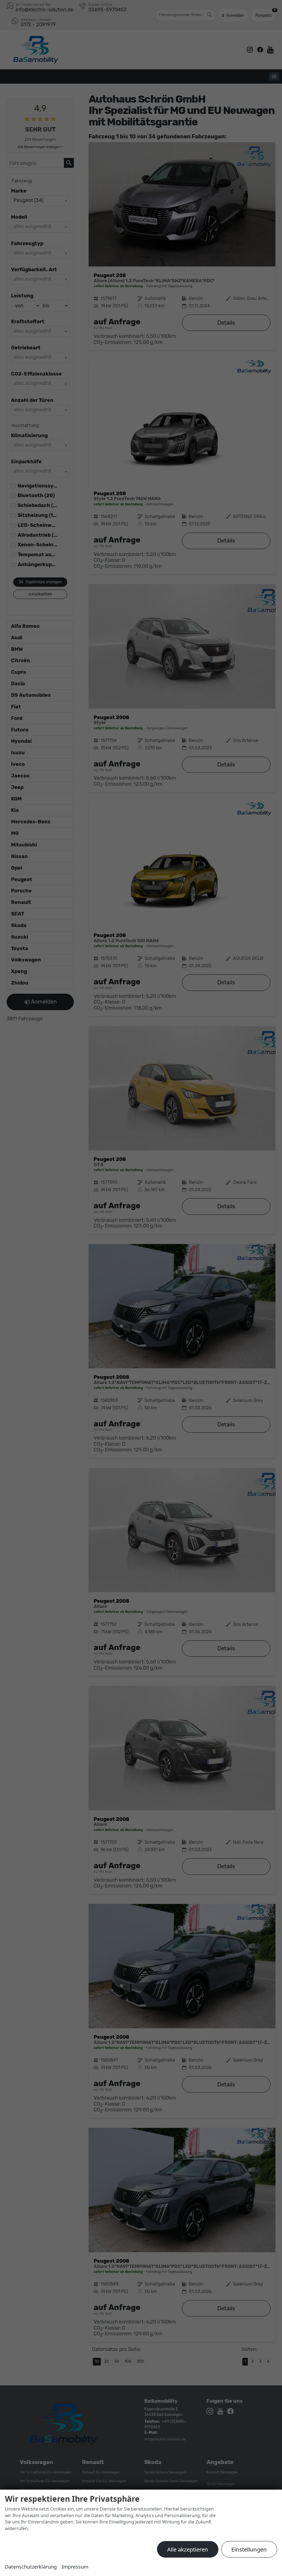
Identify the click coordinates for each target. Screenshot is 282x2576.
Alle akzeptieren (188, 2549)
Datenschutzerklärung (31, 2567)
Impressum (75, 2567)
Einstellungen (249, 2549)
